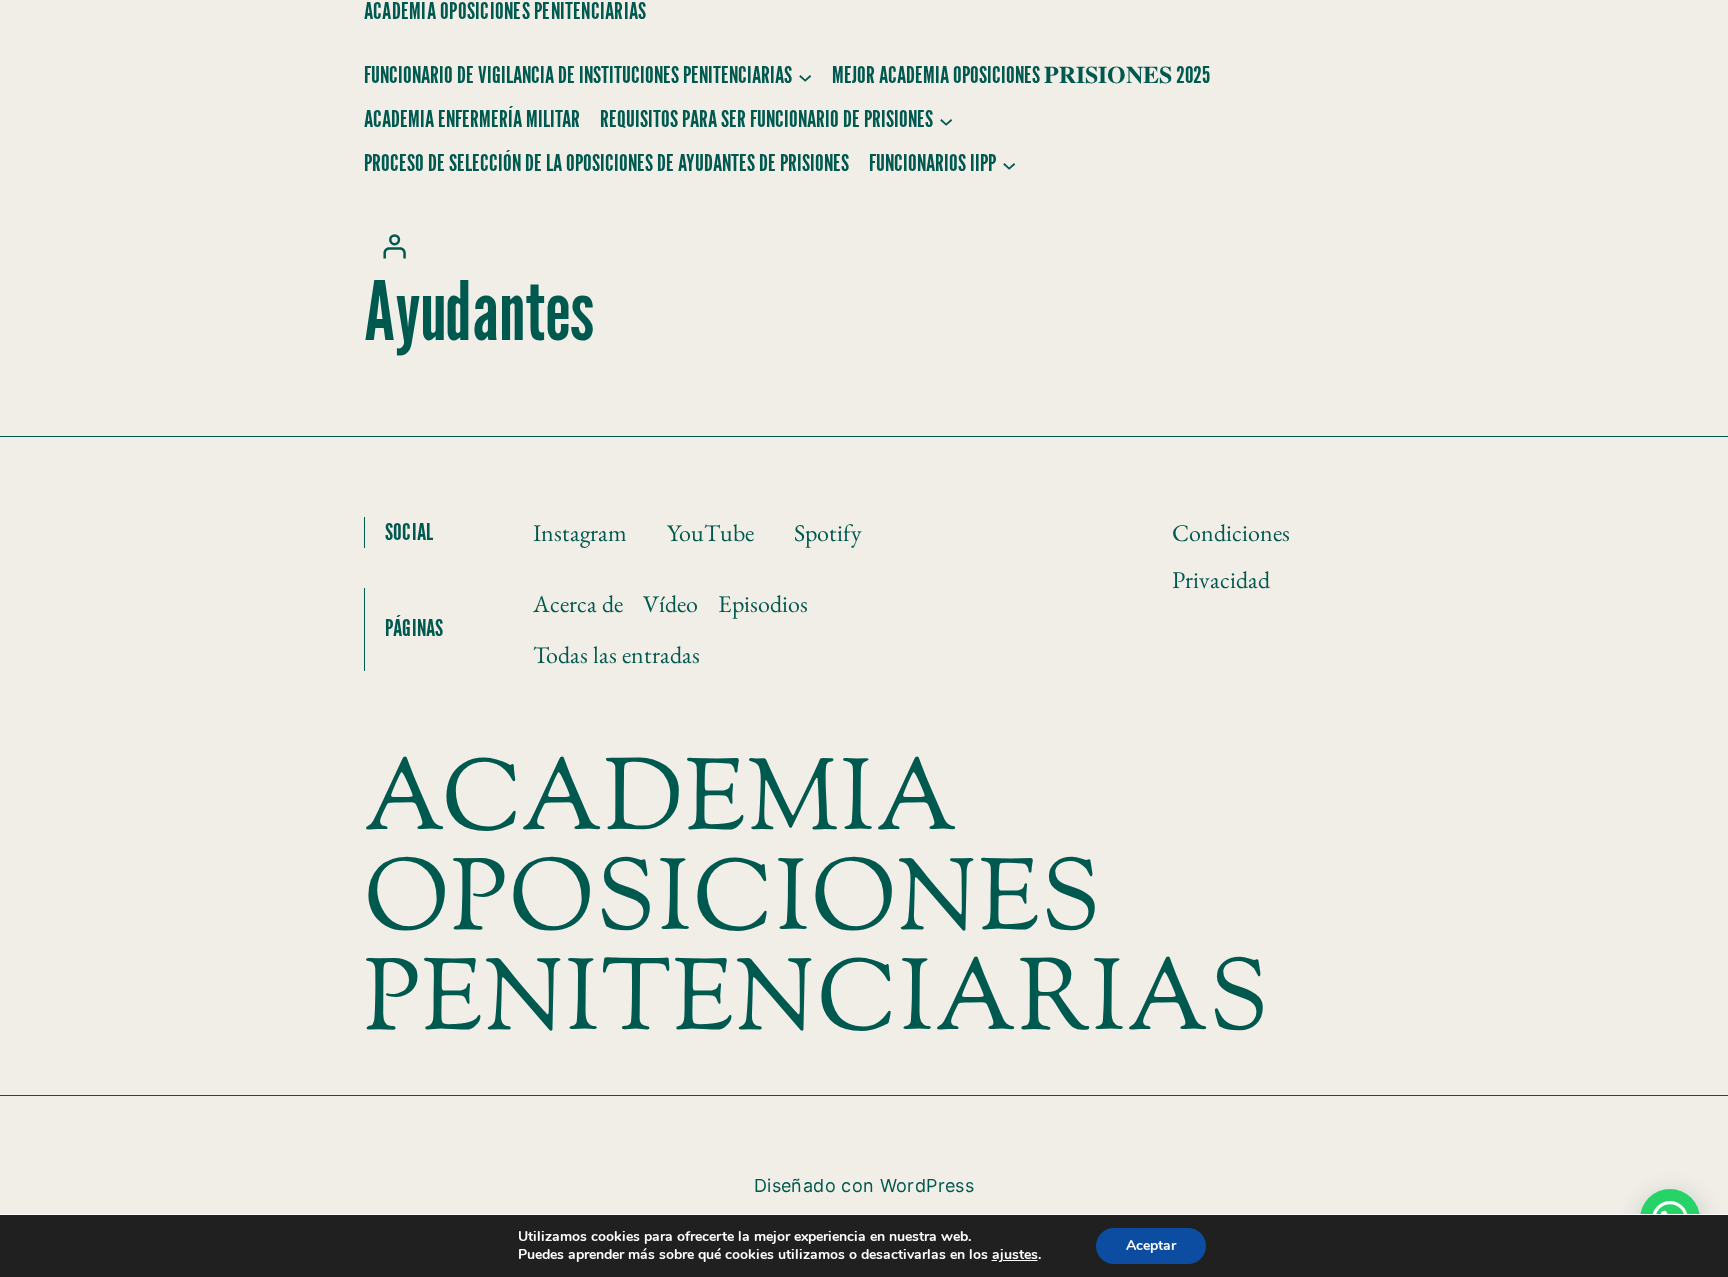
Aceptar (1151, 1245)
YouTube (710, 532)
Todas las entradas (616, 654)
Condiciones (1231, 532)
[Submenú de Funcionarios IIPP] (1009, 164)
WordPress (927, 1185)
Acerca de (578, 603)
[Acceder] (394, 246)
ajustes (1015, 1255)
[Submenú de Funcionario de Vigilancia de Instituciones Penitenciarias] (805, 76)
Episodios (763, 603)
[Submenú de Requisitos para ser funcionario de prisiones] (946, 120)
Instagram (580, 532)
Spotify (828, 532)
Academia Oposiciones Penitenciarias (505, 12)
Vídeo (670, 603)
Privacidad (1221, 579)
